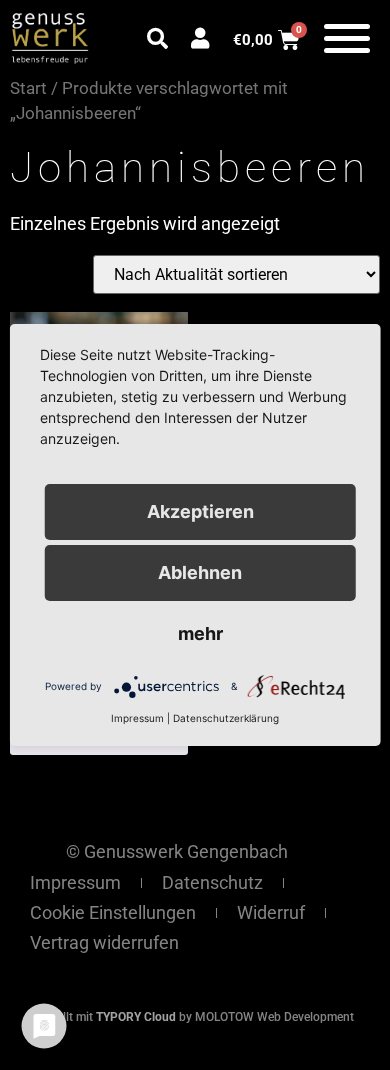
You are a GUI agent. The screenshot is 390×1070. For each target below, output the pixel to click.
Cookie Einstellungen (113, 912)
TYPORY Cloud (136, 1017)
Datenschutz (212, 882)
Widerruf (271, 912)
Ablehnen (200, 572)
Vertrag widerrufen (104, 942)
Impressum (75, 882)
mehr (200, 633)
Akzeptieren (200, 511)
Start (28, 88)
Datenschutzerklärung (226, 718)
